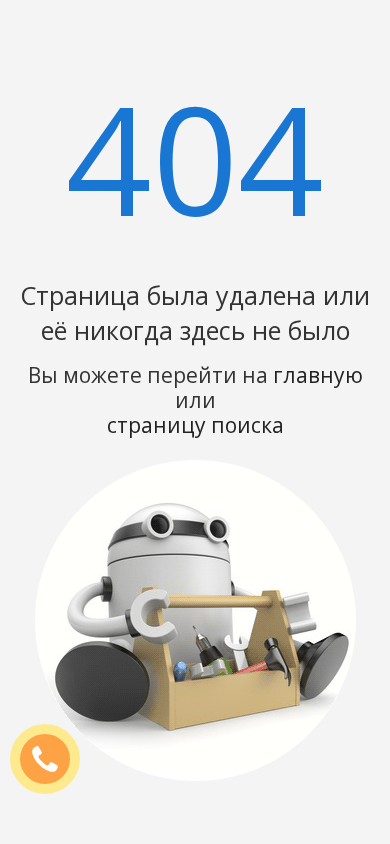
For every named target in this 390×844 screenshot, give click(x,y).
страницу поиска (195, 425)
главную (318, 375)
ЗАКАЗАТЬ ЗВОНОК (53, 760)
